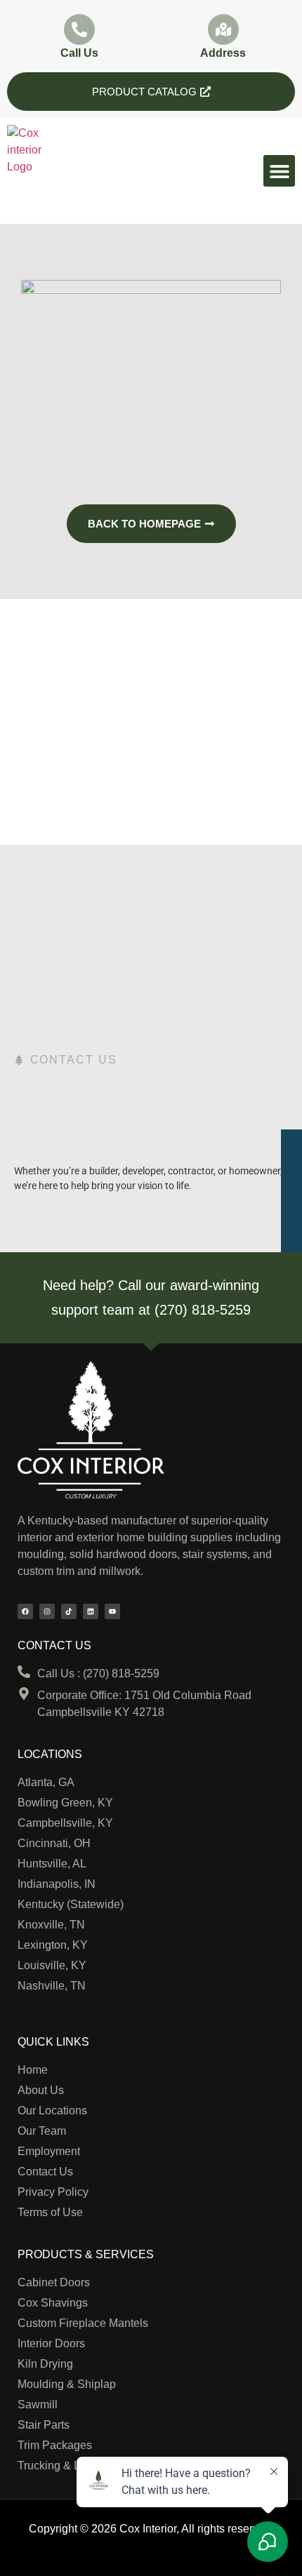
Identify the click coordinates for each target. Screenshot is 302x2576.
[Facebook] (25, 1611)
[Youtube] (112, 1611)
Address (223, 53)
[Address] (223, 29)
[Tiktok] (69, 1611)
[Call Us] (79, 29)
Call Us (79, 53)
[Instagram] (47, 1611)
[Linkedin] (91, 1611)
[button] (279, 171)
